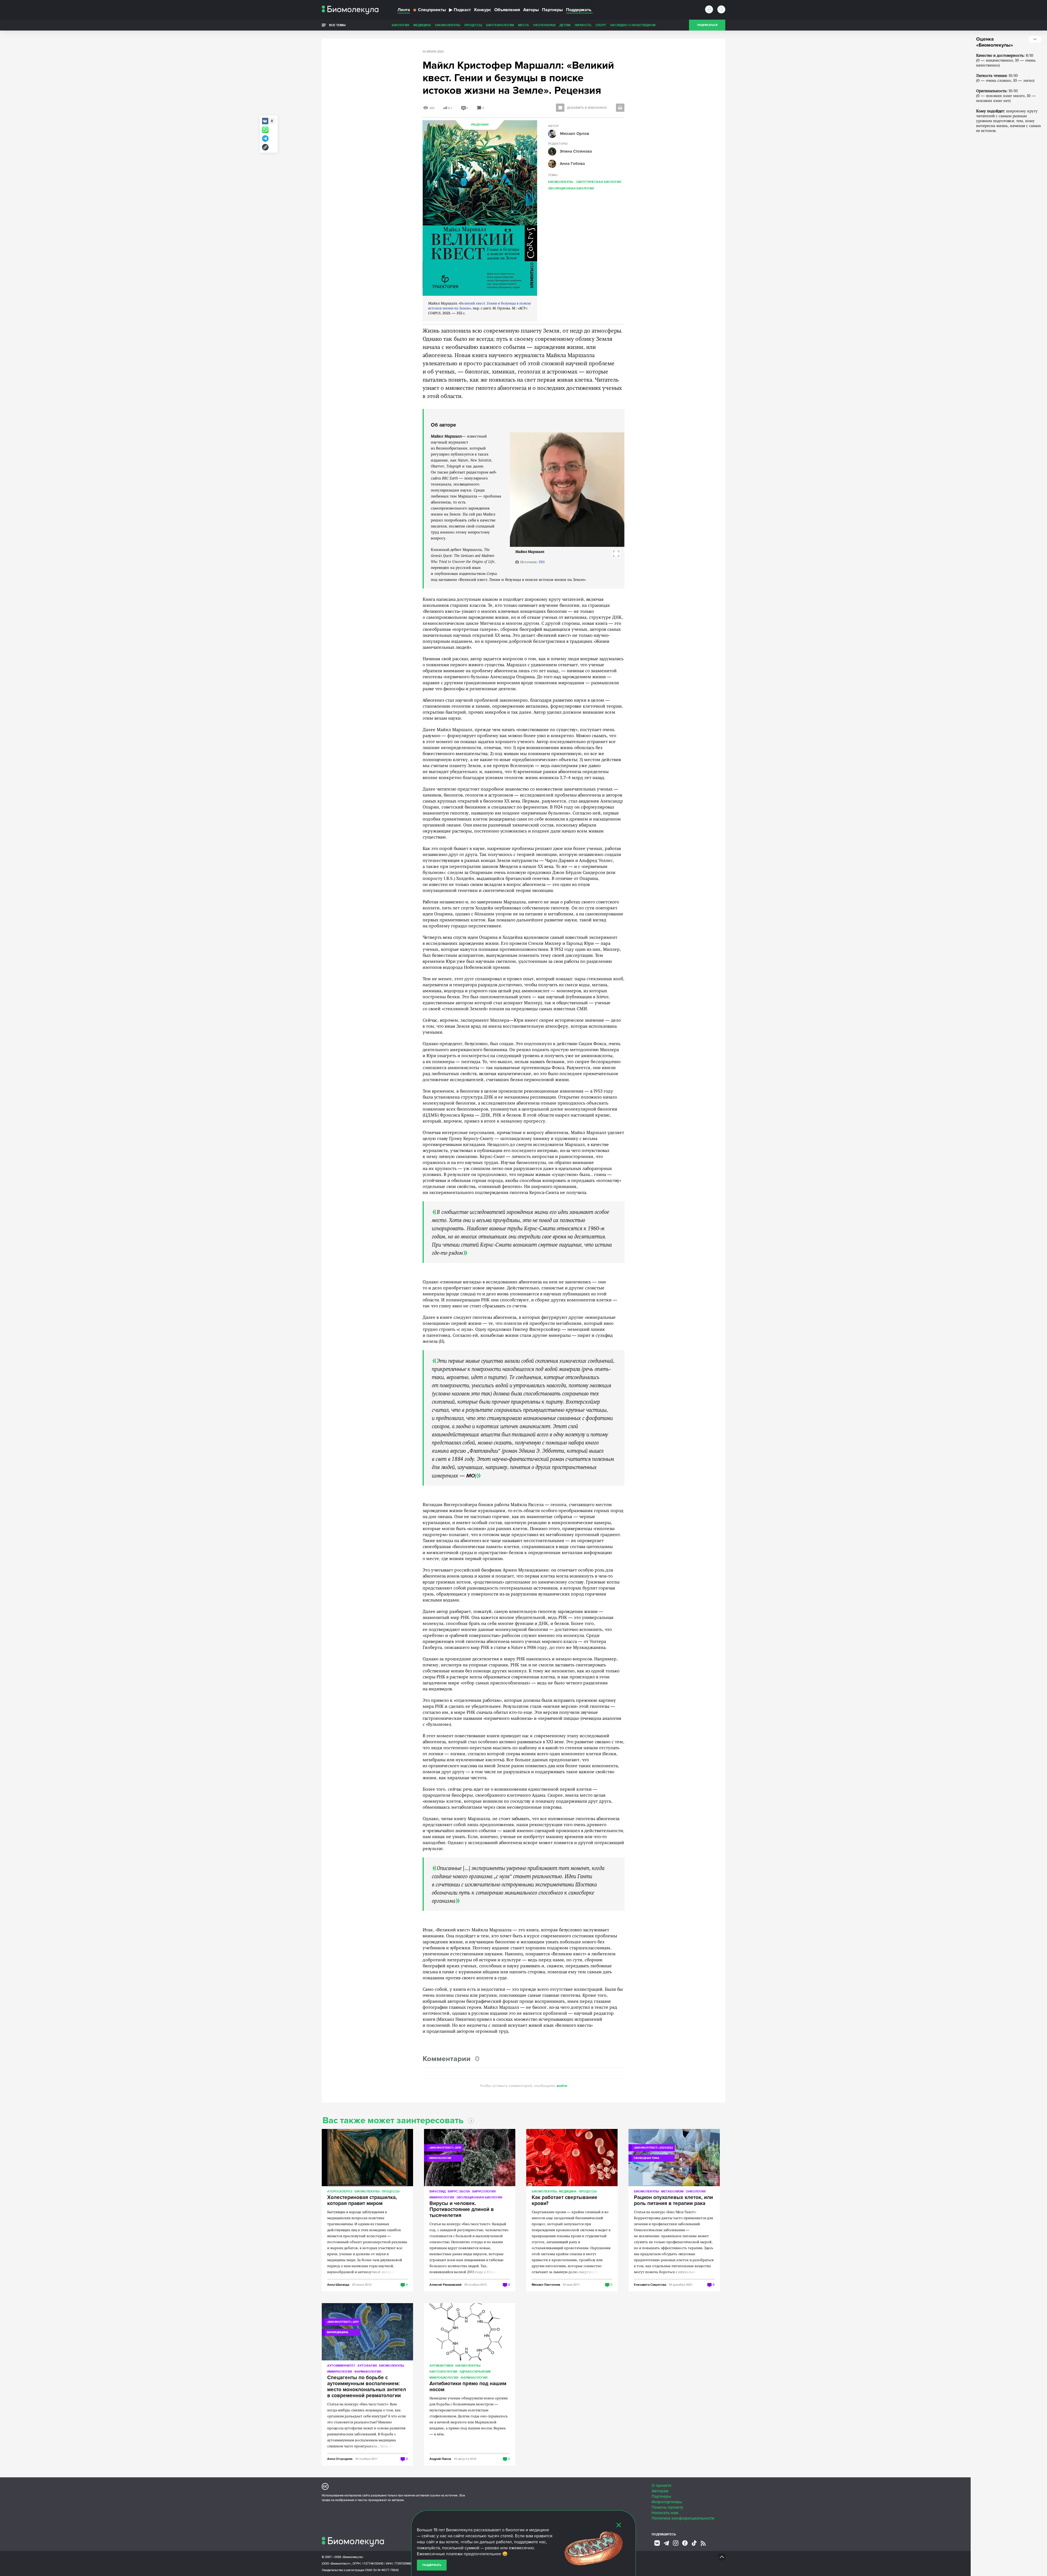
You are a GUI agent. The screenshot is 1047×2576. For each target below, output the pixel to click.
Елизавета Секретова (650, 2284)
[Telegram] (666, 2543)
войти (562, 2086)
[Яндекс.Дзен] (685, 2543)
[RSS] (703, 2543)
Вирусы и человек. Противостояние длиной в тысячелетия (462, 2210)
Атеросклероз (340, 2191)
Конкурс (483, 10)
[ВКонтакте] (657, 2543)
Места (523, 25)
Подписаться (707, 25)
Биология (401, 25)
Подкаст (460, 10)
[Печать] (620, 108)
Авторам (660, 2491)
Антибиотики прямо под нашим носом (468, 2387)
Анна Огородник (340, 2459)
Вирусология (484, 2191)
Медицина (422, 25)
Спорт (601, 25)
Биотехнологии (500, 25)
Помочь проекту (667, 2507)
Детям (565, 25)
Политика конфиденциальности (683, 2518)
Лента (404, 10)
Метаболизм (672, 2191)
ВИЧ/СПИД (437, 2191)
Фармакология (368, 2371)
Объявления (507, 10)
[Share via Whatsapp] (265, 130)
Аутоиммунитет (341, 2365)
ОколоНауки (544, 25)
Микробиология (444, 2377)
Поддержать (432, 2565)
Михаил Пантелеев (546, 2284)
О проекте (661, 2485)
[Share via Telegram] (265, 138)
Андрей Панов (440, 2459)
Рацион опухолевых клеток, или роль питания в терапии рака (673, 2201)
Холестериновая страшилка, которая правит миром (362, 2201)
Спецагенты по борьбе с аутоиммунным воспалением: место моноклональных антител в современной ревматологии (367, 2387)
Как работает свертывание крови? (565, 2201)
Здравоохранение (475, 2371)
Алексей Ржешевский (446, 2284)
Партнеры (552, 10)
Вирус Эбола (459, 2191)
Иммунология (442, 2197)
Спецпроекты (432, 10)
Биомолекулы (448, 25)
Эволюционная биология (571, 188)
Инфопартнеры (667, 2502)
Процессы (473, 25)
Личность (583, 25)
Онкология (696, 2191)
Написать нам (665, 2513)
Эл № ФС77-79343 (386, 2570)
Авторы (531, 10)
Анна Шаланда (338, 2284)
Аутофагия (367, 2365)
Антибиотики (441, 2365)
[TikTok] (694, 2543)
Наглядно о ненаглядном (633, 25)
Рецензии (480, 125)
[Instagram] (676, 2543)
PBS (542, 562)
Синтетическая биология (598, 182)
